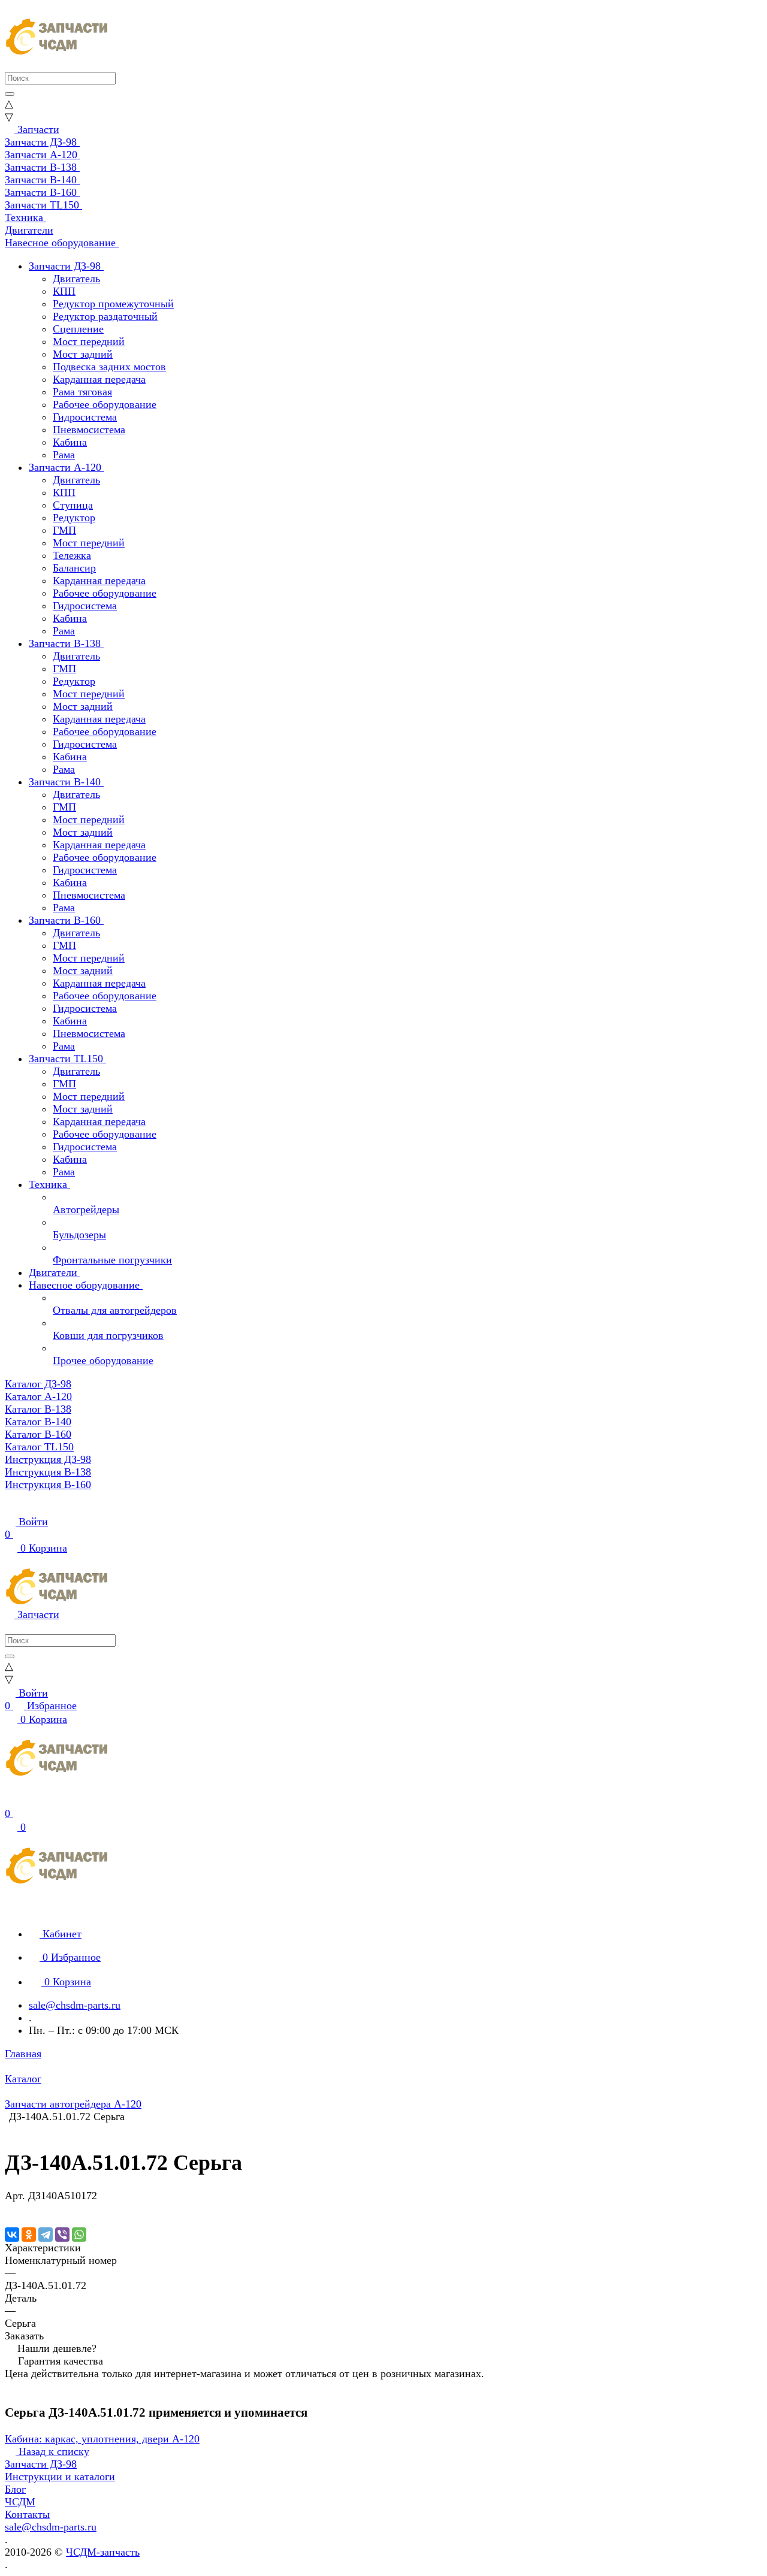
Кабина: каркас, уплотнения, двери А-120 (102, 2439)
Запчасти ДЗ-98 (41, 2464)
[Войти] (10, 1801)
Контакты (27, 2514)
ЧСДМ (20, 2502)
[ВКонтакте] (12, 2235)
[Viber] (62, 2235)
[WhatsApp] (79, 2235)
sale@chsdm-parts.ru (75, 2005)
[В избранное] (10, 2208)
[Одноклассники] (29, 2235)
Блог (15, 2489)
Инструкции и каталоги (60, 2477)
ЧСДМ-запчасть (103, 2552)
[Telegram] (46, 2235)
